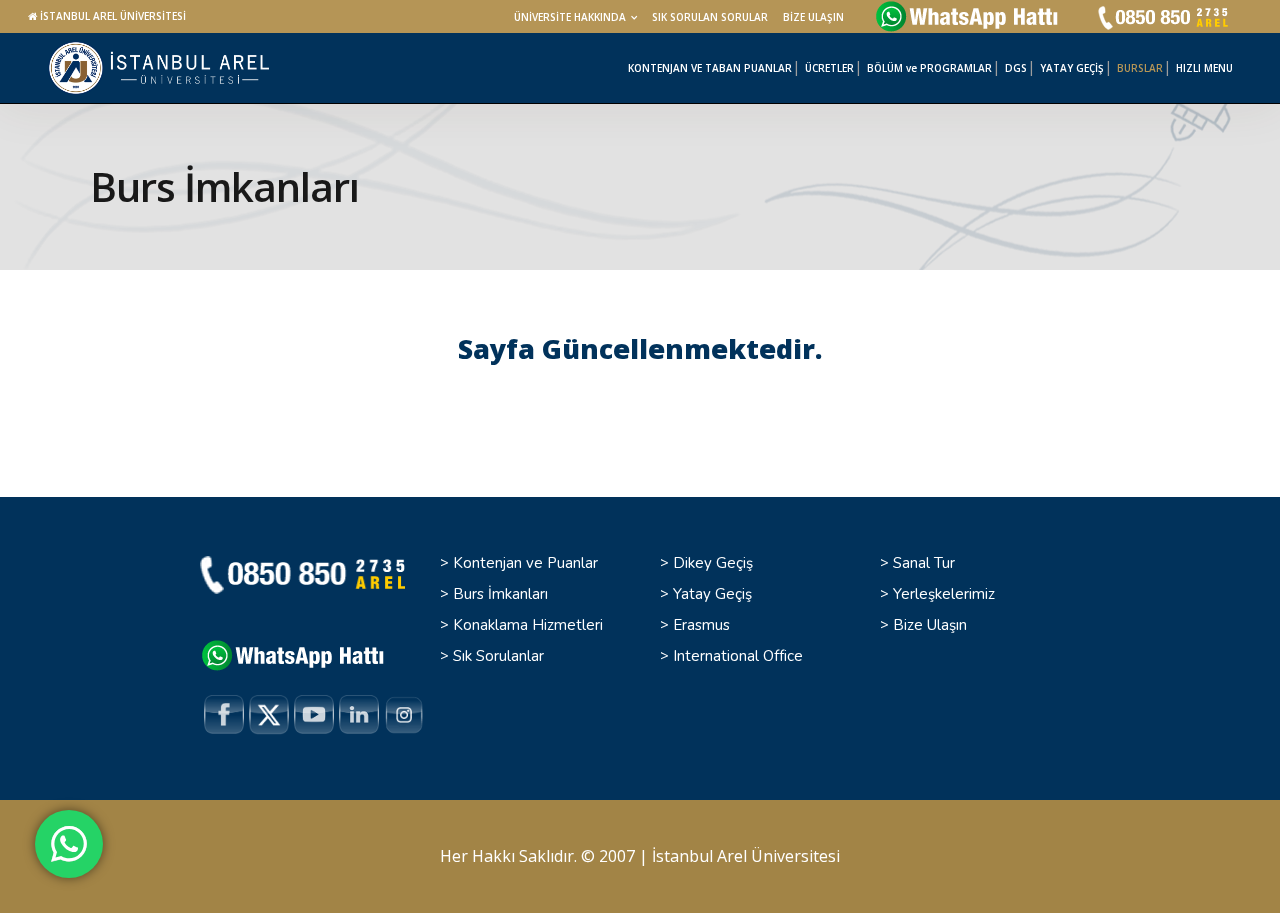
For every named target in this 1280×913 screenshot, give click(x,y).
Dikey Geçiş (713, 563)
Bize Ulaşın (930, 625)
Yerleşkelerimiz (944, 594)
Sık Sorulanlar (498, 656)
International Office (738, 656)
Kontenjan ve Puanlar (525, 563)
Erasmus (701, 625)
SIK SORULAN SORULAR (710, 17)
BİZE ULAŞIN (813, 17)
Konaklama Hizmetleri (528, 625)
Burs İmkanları (500, 594)
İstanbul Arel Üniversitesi (746, 856)
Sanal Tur (924, 563)
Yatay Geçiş (712, 594)
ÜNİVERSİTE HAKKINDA (570, 17)
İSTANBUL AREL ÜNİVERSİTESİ (113, 16)
